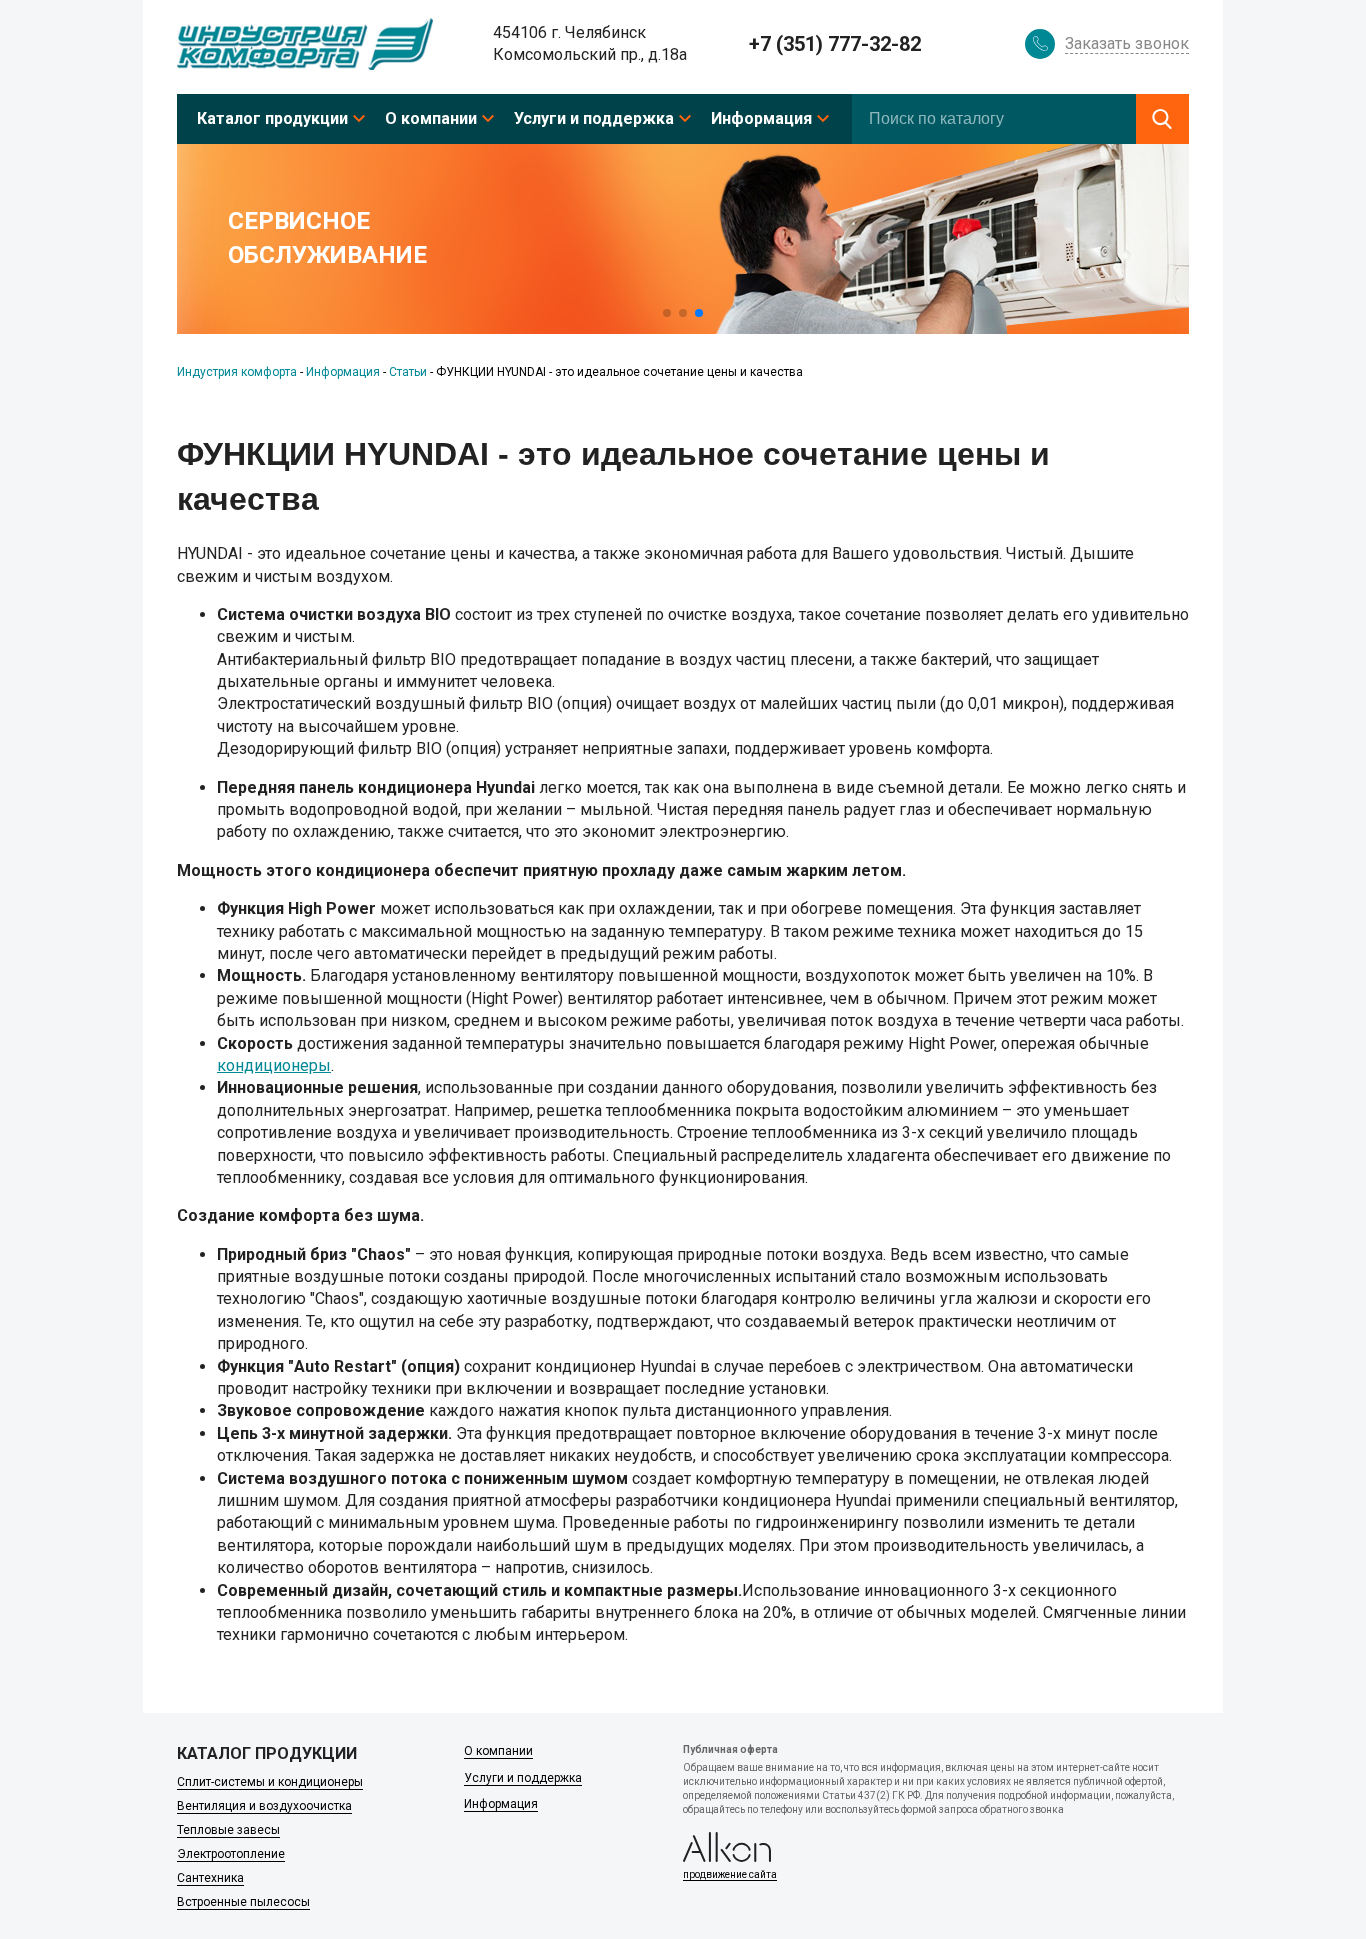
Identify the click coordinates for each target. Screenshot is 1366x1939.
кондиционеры (274, 1065)
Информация (761, 118)
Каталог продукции (272, 118)
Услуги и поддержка (594, 118)
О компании (431, 118)
